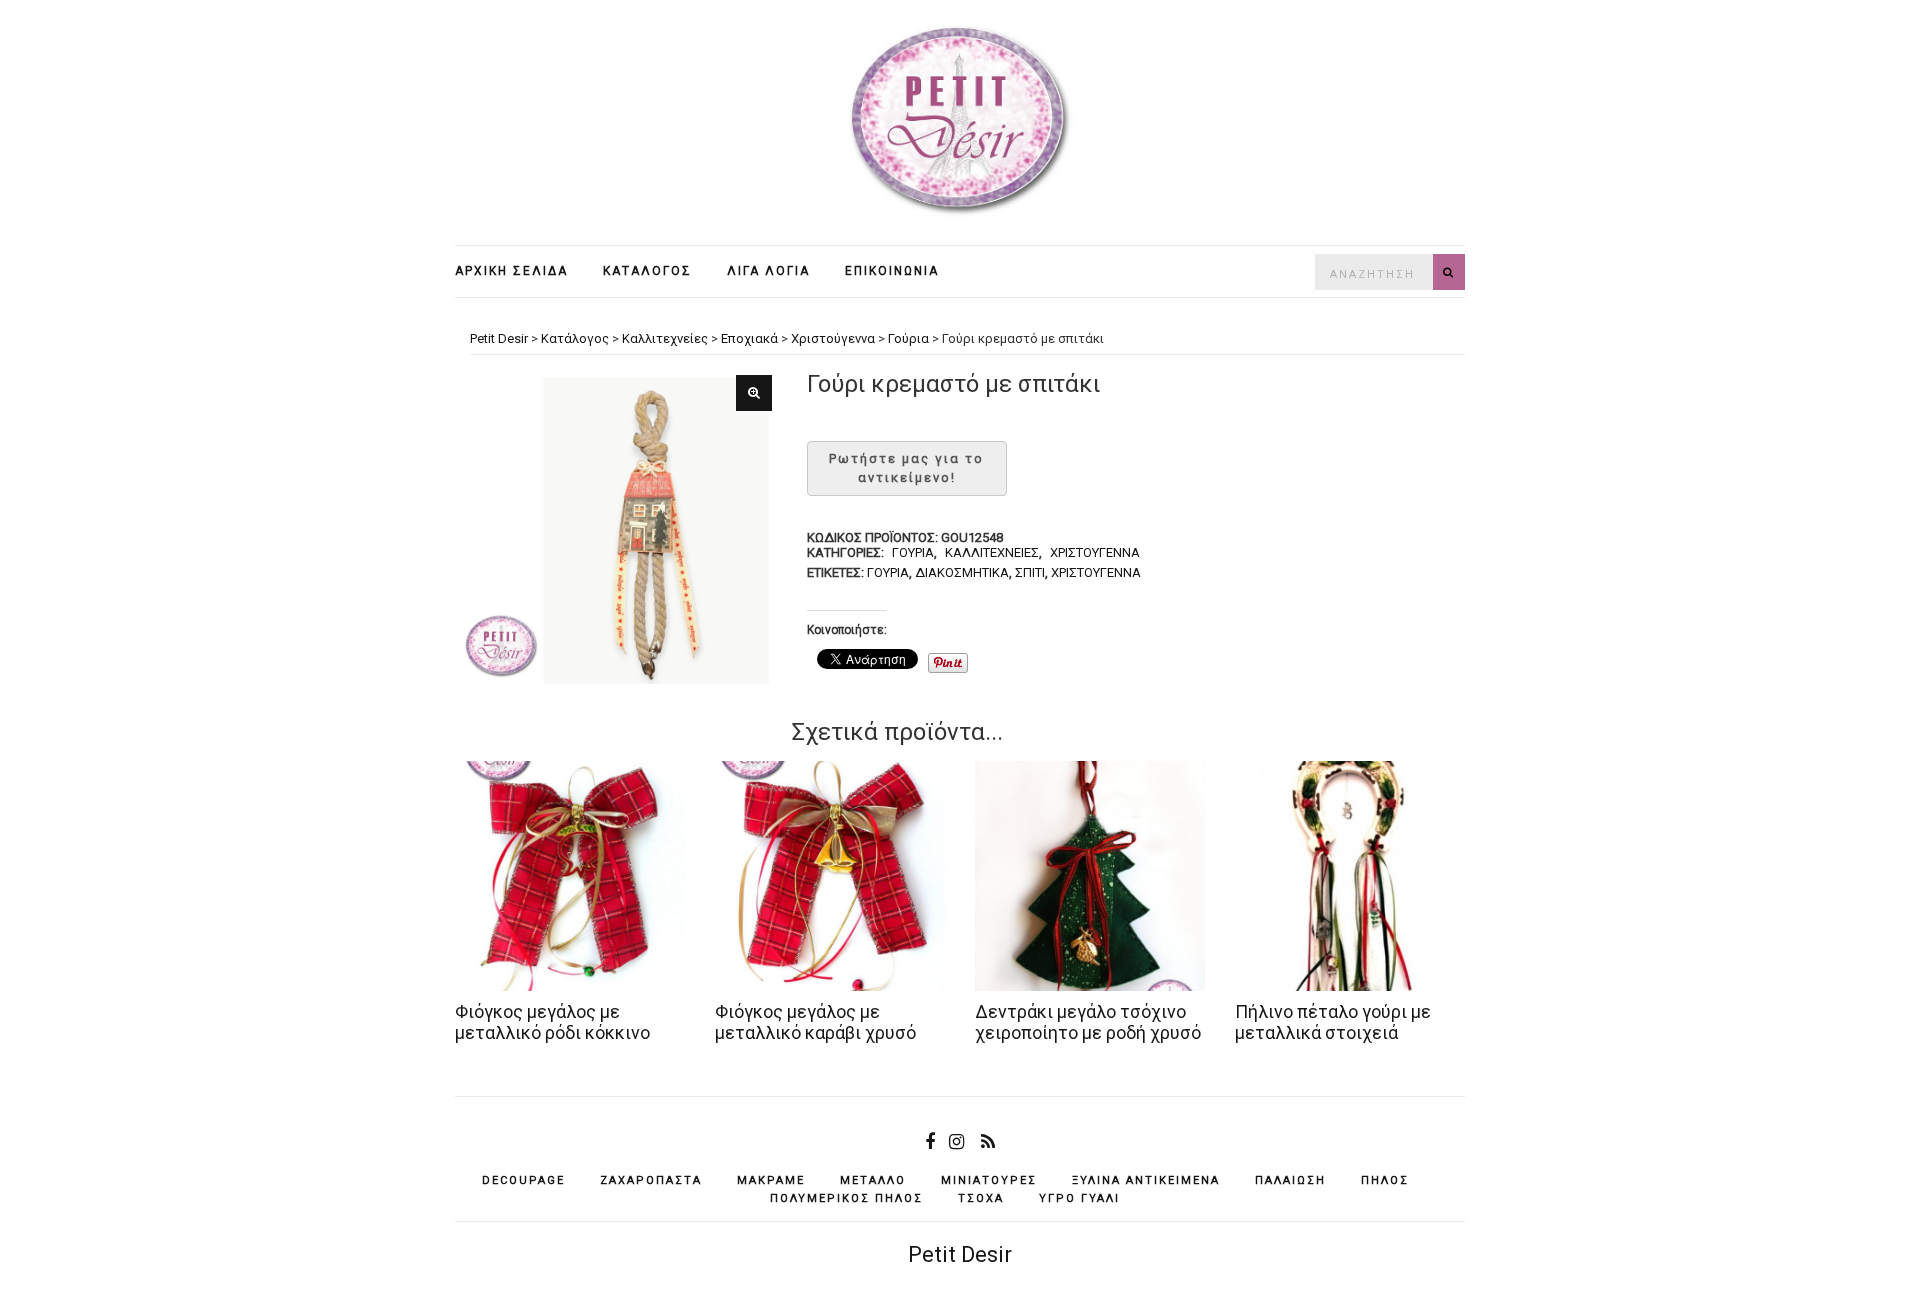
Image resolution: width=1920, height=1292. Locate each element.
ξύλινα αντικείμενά (1146, 1180)
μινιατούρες (989, 1180)
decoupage (523, 1180)
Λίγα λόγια (768, 271)
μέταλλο (873, 1180)
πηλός (1385, 1180)
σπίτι (1030, 572)
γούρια (888, 572)
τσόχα (981, 1198)
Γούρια (913, 552)
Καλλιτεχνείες (992, 552)
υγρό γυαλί (1079, 1198)
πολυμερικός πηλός (846, 1198)
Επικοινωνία (892, 271)
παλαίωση (1290, 1180)
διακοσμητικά (962, 572)
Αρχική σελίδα (511, 271)
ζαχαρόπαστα (651, 1180)
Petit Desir (960, 1254)
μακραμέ (771, 1180)
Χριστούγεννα (1095, 552)
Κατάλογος (647, 271)
